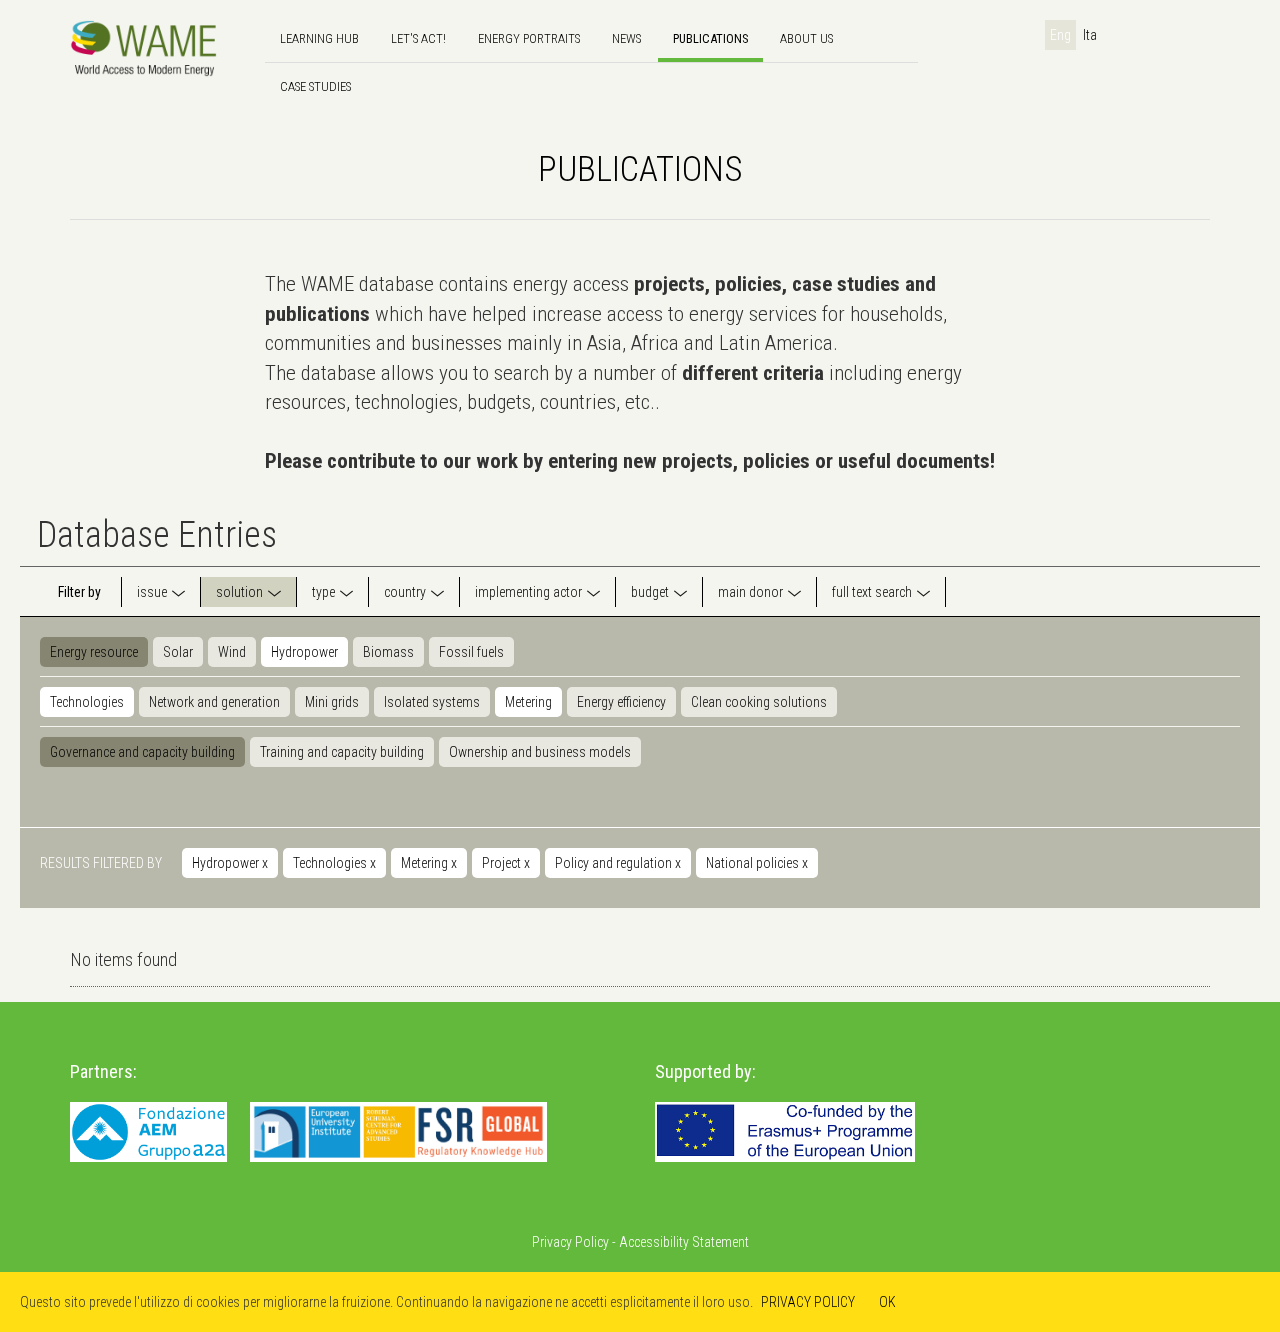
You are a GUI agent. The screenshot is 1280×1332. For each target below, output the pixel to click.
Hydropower (304, 652)
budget (650, 592)
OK (887, 1302)
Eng (1060, 35)
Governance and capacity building (142, 752)
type (323, 592)
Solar (178, 652)
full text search (872, 592)
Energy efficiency (621, 702)
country (405, 592)
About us (806, 38)
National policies (757, 863)
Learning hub (319, 38)
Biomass (388, 652)
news (626, 38)
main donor (750, 592)
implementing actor (528, 592)
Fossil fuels (471, 652)
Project (506, 863)
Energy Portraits (529, 38)
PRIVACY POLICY (808, 1302)
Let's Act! (418, 38)
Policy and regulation (618, 863)
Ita (1090, 35)
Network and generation (214, 702)
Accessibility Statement (684, 1242)
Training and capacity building (342, 752)
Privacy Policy (570, 1242)
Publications (710, 38)
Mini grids (332, 702)
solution (239, 592)
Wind (232, 652)
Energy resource (94, 652)
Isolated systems (432, 702)
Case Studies (315, 86)
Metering (528, 702)
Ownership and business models (540, 752)
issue (152, 592)
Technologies (87, 702)
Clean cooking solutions (759, 702)
